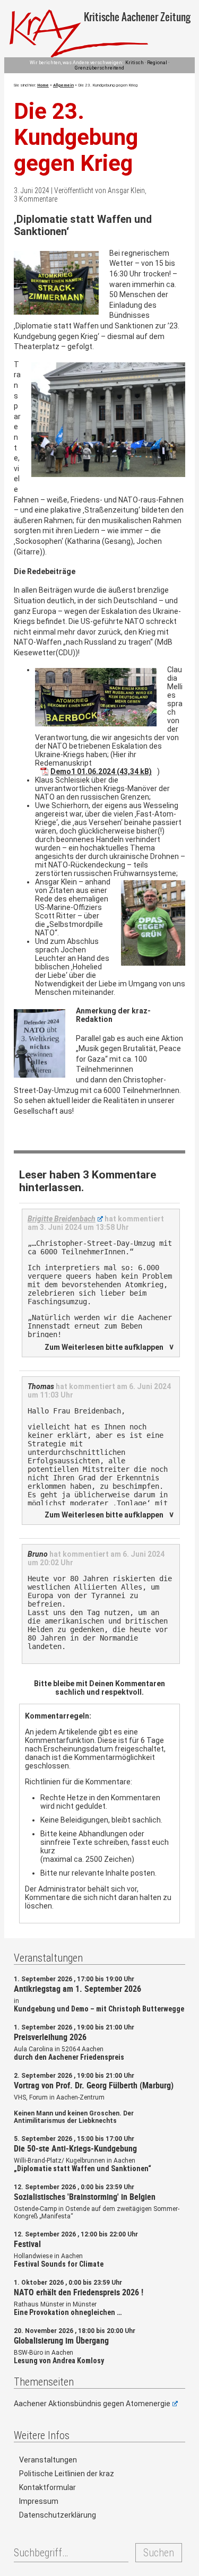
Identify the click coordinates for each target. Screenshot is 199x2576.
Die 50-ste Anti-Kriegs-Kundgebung (75, 2148)
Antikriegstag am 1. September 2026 (77, 1989)
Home (43, 85)
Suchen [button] (159, 2553)
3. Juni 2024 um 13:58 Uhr (84, 1227)
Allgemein (63, 85)
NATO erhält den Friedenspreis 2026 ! (79, 2292)
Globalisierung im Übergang (61, 2340)
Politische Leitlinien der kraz (67, 2474)
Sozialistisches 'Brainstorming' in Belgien (85, 2197)
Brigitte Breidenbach (62, 1219)
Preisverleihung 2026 (50, 2037)
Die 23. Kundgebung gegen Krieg (76, 137)
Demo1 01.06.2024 (83, 771)
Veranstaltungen (48, 2460)
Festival (27, 2244)
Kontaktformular (47, 2487)
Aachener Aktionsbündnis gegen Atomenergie (92, 2404)
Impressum (39, 2501)
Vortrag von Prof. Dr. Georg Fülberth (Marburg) (94, 2085)
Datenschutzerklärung (58, 2515)
